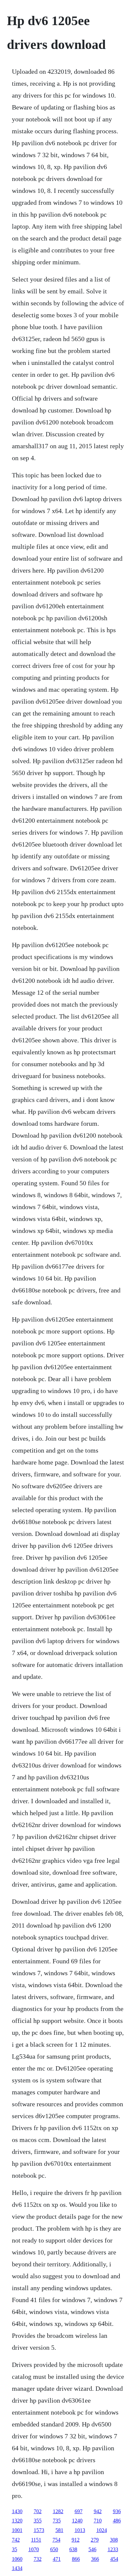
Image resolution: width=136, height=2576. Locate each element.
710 (98, 2521)
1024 (102, 2530)
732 (38, 2559)
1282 (58, 2511)
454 (114, 2559)
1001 (17, 2530)
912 (76, 2540)
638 (73, 2549)
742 (16, 2540)
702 (38, 2511)
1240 (77, 2521)
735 (57, 2521)
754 (56, 2540)
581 (59, 2530)
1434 (17, 2568)
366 (95, 2559)
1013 (80, 2530)
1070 (34, 2549)
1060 (17, 2559)
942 (98, 2511)
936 (117, 2511)
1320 (17, 2521)
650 (54, 2549)
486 (117, 2521)
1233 (113, 2549)
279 (95, 2540)
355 (38, 2521)
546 (92, 2549)
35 (15, 2549)
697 (79, 2511)
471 (57, 2559)
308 (114, 2540)
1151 (36, 2540)
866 (76, 2559)
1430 (17, 2511)
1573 (39, 2530)
